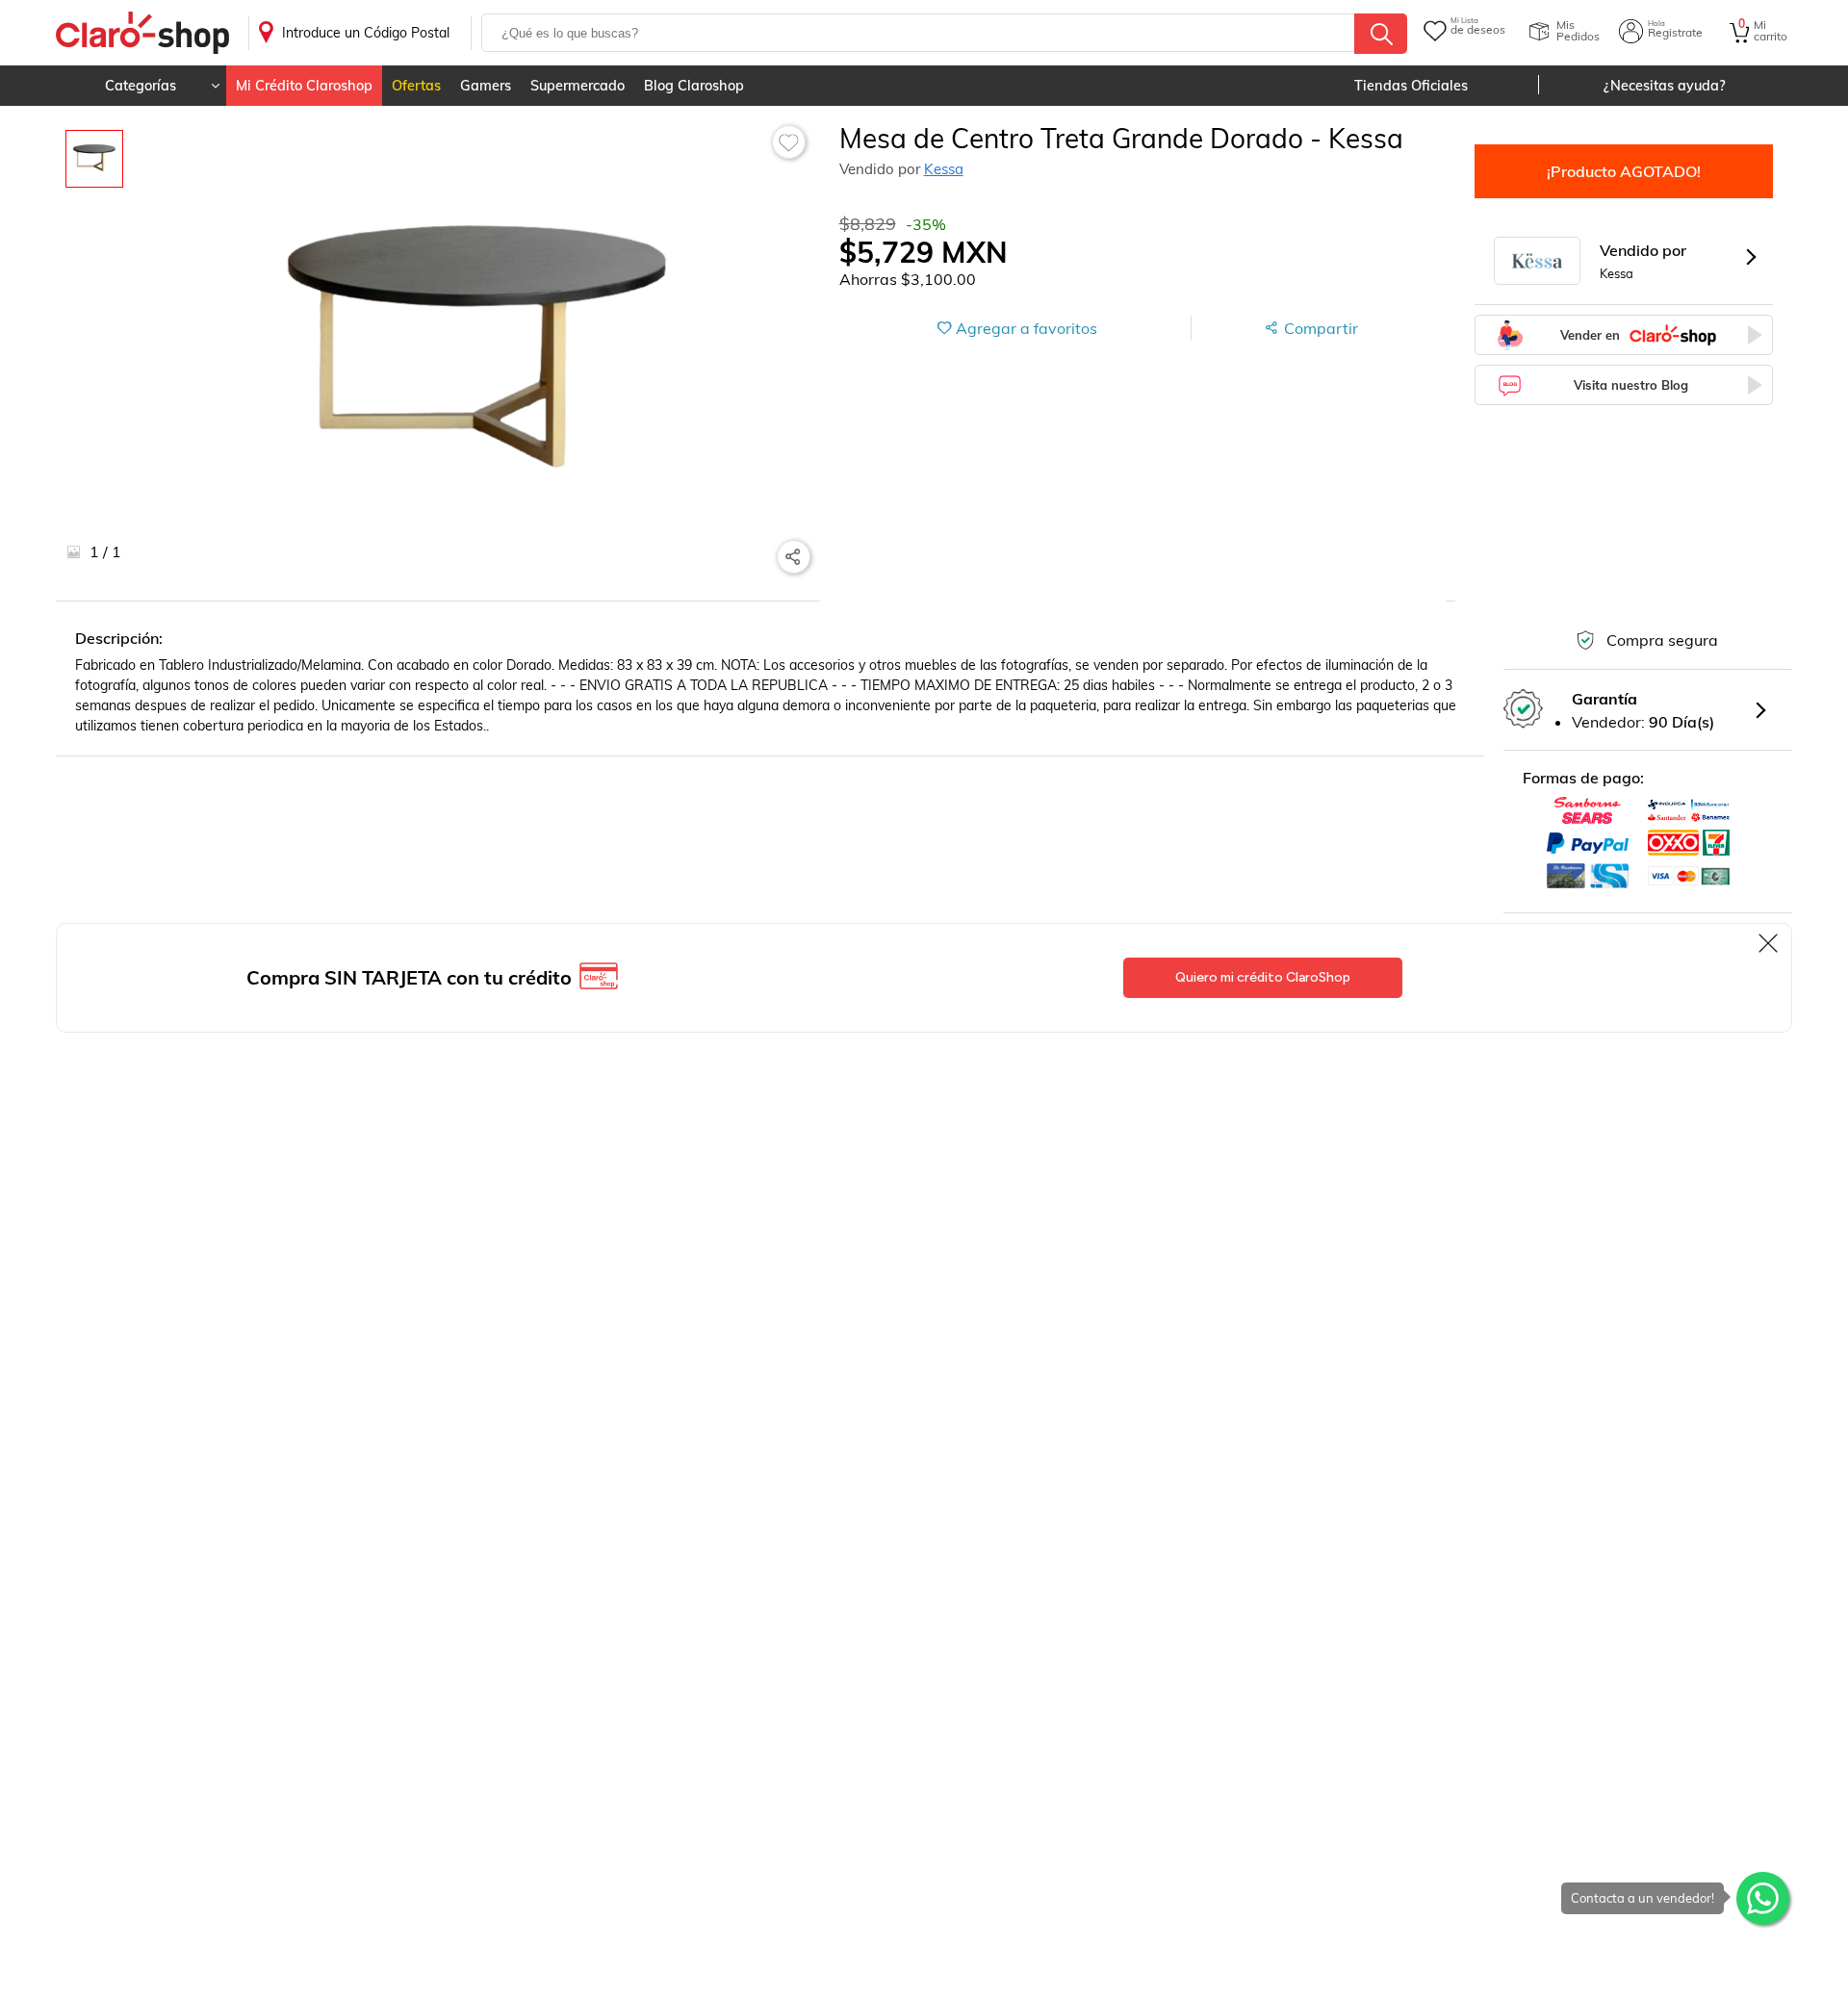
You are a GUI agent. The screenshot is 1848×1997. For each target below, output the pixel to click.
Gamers (486, 86)
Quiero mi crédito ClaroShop (1263, 977)
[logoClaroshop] (142, 33)
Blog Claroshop (694, 86)
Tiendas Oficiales (1411, 86)
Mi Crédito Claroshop (304, 86)
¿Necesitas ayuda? (1665, 86)
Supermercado (577, 86)
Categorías (141, 86)
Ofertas (416, 86)
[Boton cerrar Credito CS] (1770, 943)
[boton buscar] (1381, 34)
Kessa (944, 169)
